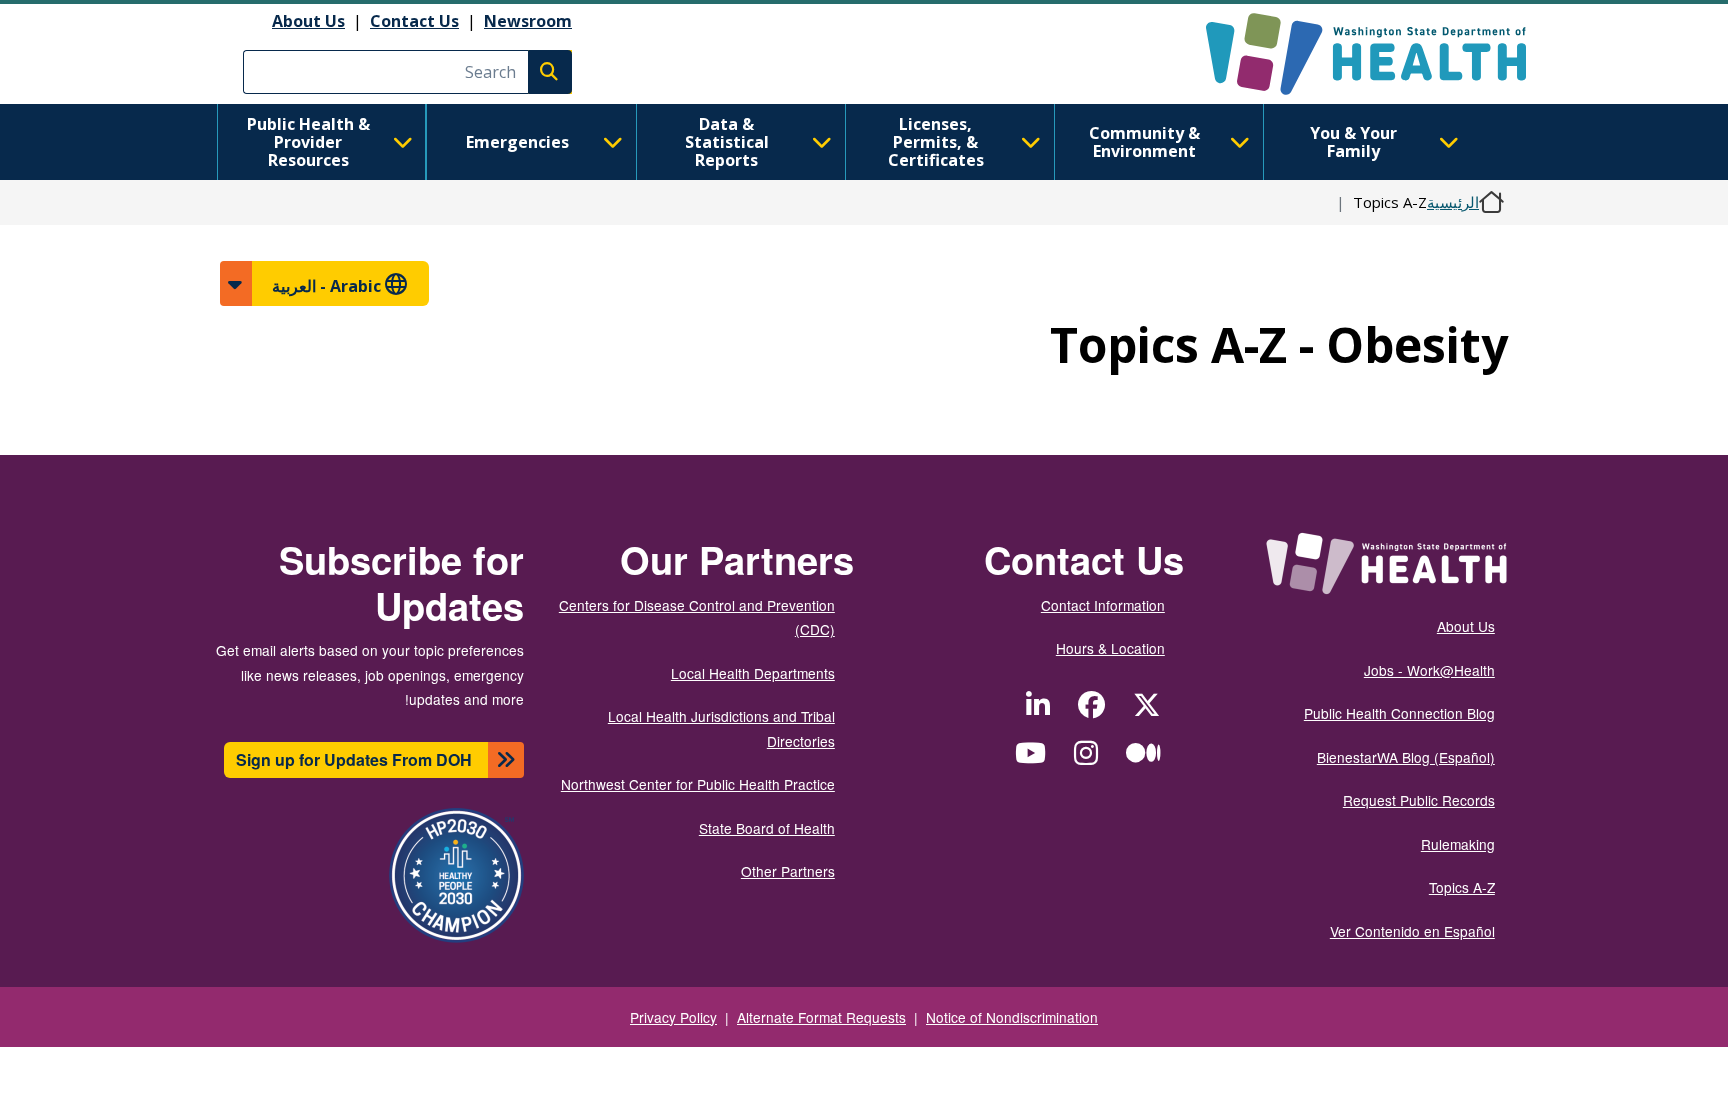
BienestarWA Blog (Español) (1406, 757)
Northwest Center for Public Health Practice (698, 784)
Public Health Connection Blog (1399, 713)
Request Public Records (1419, 800)
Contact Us (414, 21)
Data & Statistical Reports (727, 142)
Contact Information (1103, 605)
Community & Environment (1144, 142)
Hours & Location (1110, 648)
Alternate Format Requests (821, 1017)
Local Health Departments (753, 673)
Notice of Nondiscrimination (1012, 1017)
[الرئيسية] (1348, 54)
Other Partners (788, 871)
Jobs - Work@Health (1429, 670)
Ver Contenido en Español (1412, 931)
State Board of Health (767, 828)
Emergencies (517, 142)
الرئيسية (1453, 202)
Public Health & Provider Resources (308, 142)
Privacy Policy (673, 1017)
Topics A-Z (1462, 887)
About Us (308, 21)
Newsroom (528, 21)
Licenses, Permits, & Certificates (936, 142)
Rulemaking (1458, 844)
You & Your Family (1353, 142)
